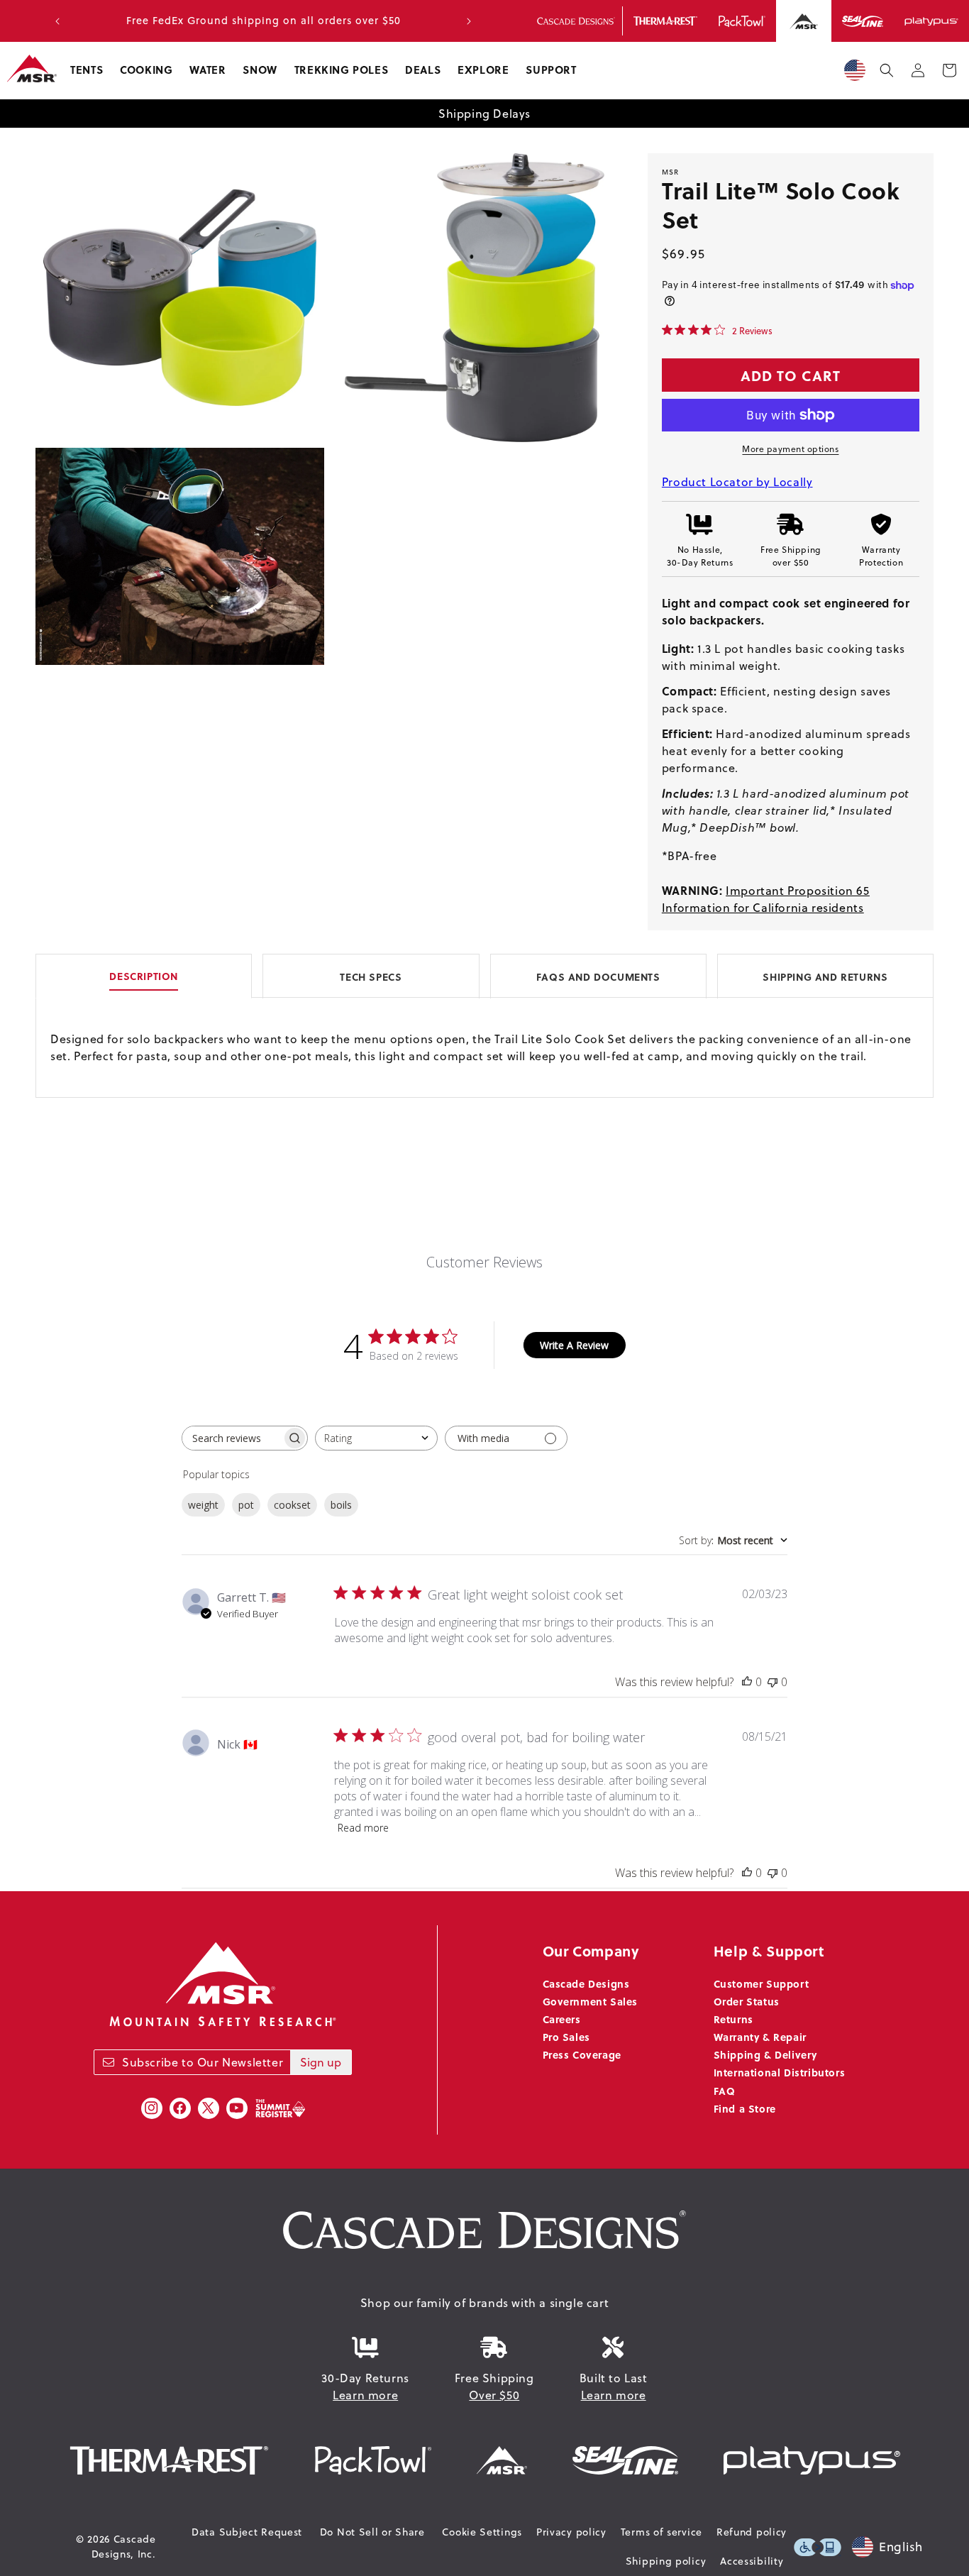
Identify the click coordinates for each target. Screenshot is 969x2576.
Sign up (321, 2062)
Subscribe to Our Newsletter (203, 2062)
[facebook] (180, 2108)
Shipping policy (666, 2561)
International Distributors (780, 2072)
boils (341, 1505)
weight (203, 1505)
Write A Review (574, 1345)
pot (246, 1505)
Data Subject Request (247, 2532)
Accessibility (752, 2561)
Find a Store (745, 2108)
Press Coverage (582, 2054)
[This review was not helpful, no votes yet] (773, 1682)
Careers (562, 2019)
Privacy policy (571, 2532)
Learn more (365, 2395)
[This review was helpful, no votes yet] (747, 1682)
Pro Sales (566, 2037)
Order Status (747, 2001)
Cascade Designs (586, 1983)
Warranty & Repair (760, 2037)
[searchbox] (232, 1438)
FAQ (725, 2091)
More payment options (790, 449)
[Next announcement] (469, 21)
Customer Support (762, 1983)
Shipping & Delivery (765, 2054)
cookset (292, 1505)
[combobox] (376, 1438)
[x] (209, 2108)
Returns (733, 2019)
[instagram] (152, 2108)
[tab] (484, 975)
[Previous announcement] (57, 21)
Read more (363, 1828)
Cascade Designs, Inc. (124, 2547)
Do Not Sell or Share (372, 2532)
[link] (717, 330)
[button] (87, 70)
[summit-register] (280, 2108)
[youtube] (237, 2108)
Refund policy (752, 2532)
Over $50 (494, 2395)
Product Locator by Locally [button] (737, 482)
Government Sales (591, 2001)
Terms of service (661, 2532)
